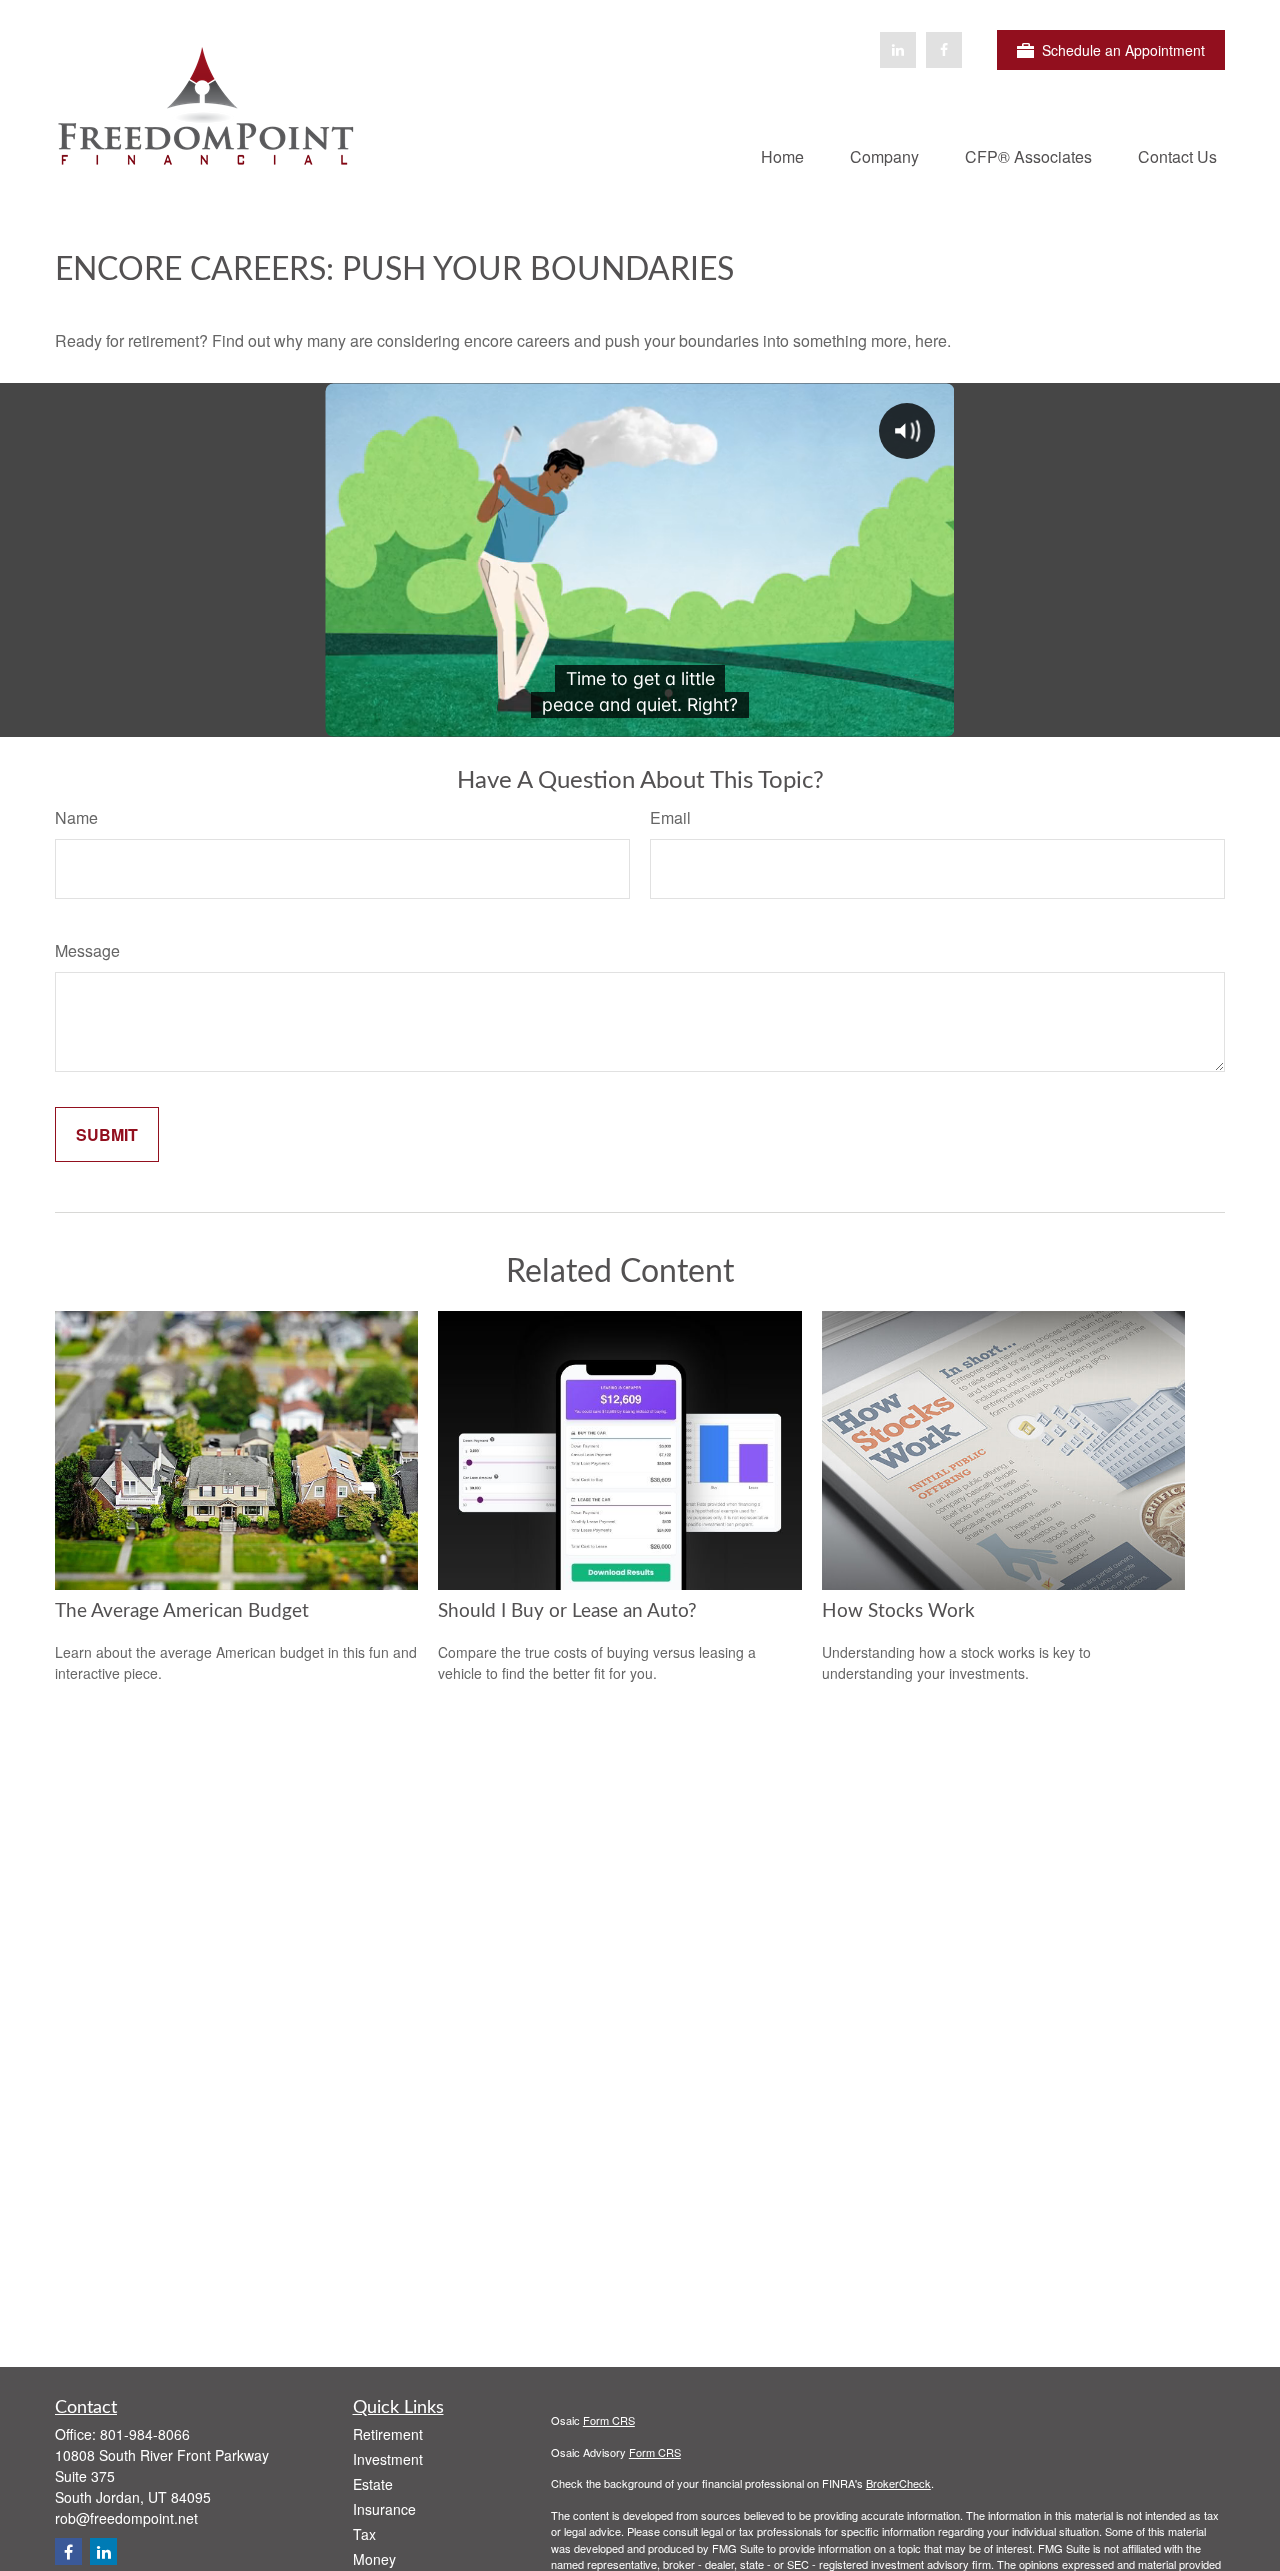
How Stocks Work (898, 1611)
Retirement (388, 2434)
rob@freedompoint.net (126, 2518)
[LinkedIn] (898, 50)
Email (670, 817)
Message (87, 950)
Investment (388, 2459)
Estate (373, 2484)
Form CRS (609, 2420)
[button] (782, 155)
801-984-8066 (145, 2434)
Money (374, 2559)
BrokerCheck (898, 2483)
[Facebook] (944, 50)
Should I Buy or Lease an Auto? (567, 1611)
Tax (364, 2534)
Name (76, 817)
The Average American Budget (182, 1611)
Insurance (384, 2509)
